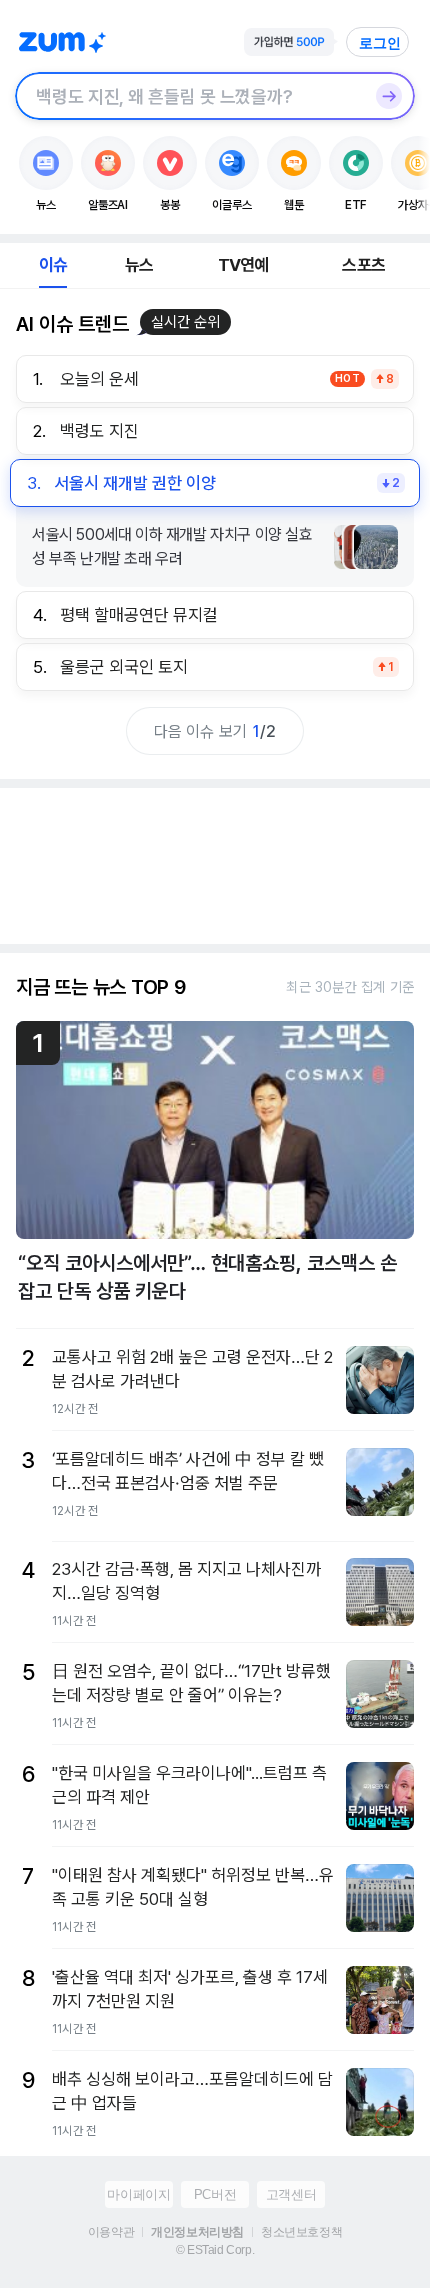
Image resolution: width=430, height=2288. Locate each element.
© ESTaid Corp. (215, 2250)
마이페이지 (138, 2194)
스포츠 (363, 265)
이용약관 (111, 2232)
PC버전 (215, 2194)
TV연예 (243, 265)
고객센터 (291, 2194)
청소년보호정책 (301, 2232)
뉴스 (139, 265)
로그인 (380, 43)
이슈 (53, 265)
